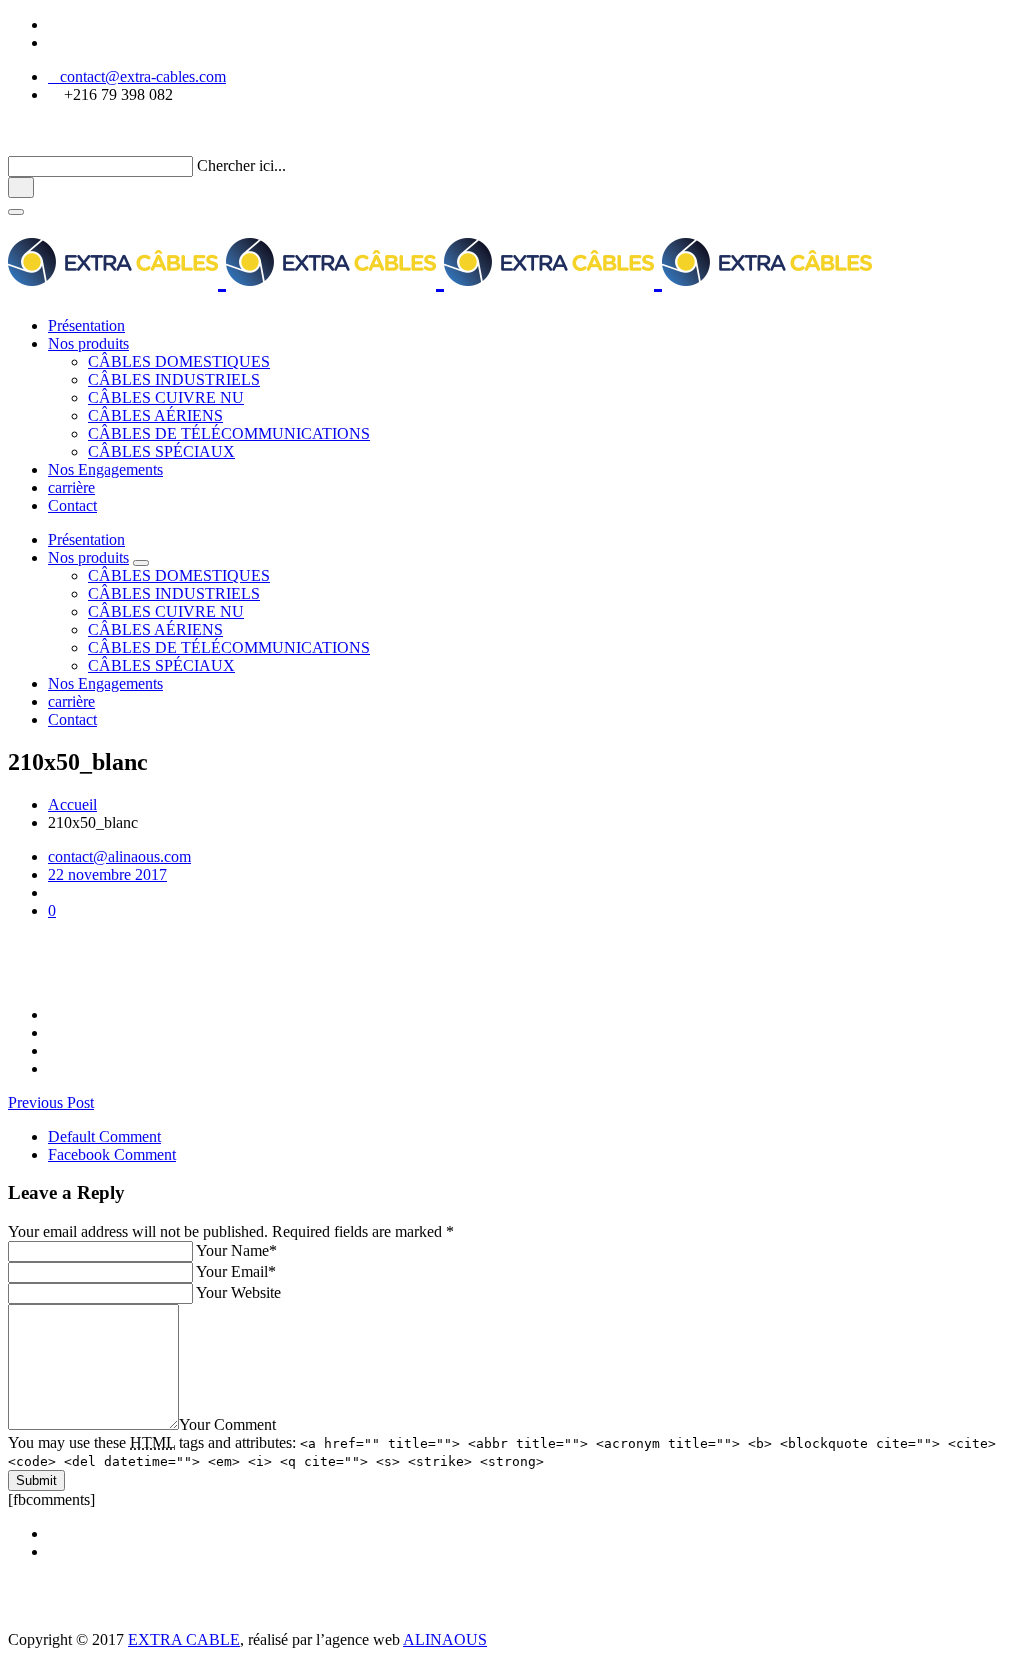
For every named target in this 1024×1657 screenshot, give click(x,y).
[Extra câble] (440, 276)
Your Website (238, 1292)
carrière (71, 487)
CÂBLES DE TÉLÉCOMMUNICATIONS (229, 433)
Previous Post (51, 1102)
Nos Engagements (105, 469)
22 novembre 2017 (107, 874)
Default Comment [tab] (104, 1136)
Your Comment (227, 1424)
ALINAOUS (445, 1639)
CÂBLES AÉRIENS (155, 415)
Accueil (72, 804)
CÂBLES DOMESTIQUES (179, 361)
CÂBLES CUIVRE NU (166, 397)
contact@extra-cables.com (137, 76)
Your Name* (236, 1250)
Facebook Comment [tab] (112, 1154)
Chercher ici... (241, 165)
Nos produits (88, 343)
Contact (72, 505)
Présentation (86, 325)
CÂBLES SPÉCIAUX (161, 451)
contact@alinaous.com (119, 856)
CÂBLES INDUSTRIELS (174, 379)
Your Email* (236, 1271)
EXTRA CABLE (184, 1639)
